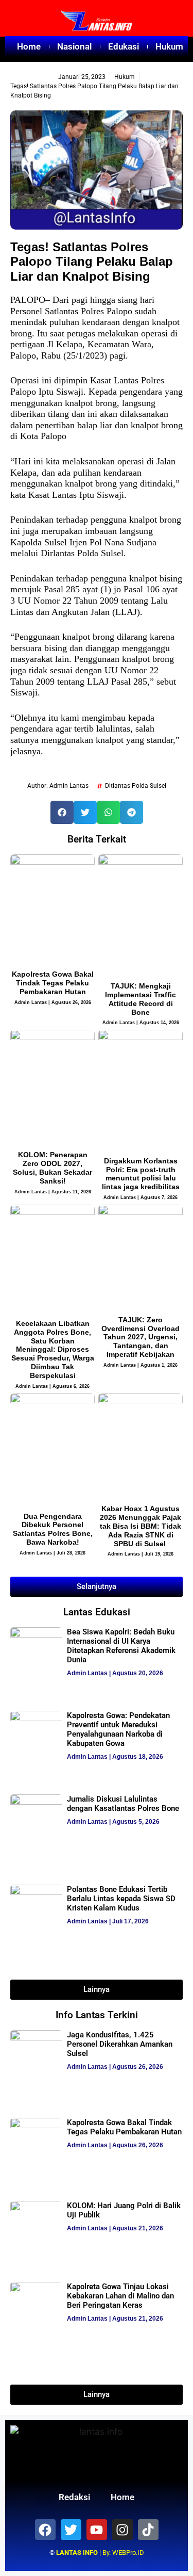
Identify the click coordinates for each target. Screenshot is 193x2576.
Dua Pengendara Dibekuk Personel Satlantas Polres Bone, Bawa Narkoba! (53, 1529)
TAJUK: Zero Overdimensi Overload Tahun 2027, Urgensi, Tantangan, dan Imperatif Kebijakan (141, 1337)
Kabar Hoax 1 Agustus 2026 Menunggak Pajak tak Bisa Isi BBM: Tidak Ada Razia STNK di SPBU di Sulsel (141, 1526)
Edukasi (124, 46)
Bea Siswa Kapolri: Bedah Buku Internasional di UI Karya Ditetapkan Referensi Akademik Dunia (121, 1646)
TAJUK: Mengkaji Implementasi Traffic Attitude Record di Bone (141, 999)
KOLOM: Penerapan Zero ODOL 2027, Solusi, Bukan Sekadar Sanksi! (52, 1168)
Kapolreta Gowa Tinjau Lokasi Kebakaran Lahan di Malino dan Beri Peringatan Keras (120, 2296)
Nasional (74, 46)
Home (29, 46)
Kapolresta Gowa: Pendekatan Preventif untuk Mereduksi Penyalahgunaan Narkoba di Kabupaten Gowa (118, 1729)
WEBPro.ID (128, 2553)
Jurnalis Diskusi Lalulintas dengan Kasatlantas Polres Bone (123, 1804)
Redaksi (74, 2497)
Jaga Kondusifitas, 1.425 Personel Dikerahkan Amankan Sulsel (120, 2044)
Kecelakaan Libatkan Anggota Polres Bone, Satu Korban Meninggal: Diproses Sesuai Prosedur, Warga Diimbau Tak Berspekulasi (53, 1349)
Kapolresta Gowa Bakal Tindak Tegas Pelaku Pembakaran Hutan (53, 983)
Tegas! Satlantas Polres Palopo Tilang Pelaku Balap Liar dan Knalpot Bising (92, 262)
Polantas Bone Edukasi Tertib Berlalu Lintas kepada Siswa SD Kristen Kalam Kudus (121, 1899)
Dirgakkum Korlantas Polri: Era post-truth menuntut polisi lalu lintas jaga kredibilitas (141, 1174)
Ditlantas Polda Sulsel (136, 786)
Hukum (169, 46)
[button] (62, 812)
